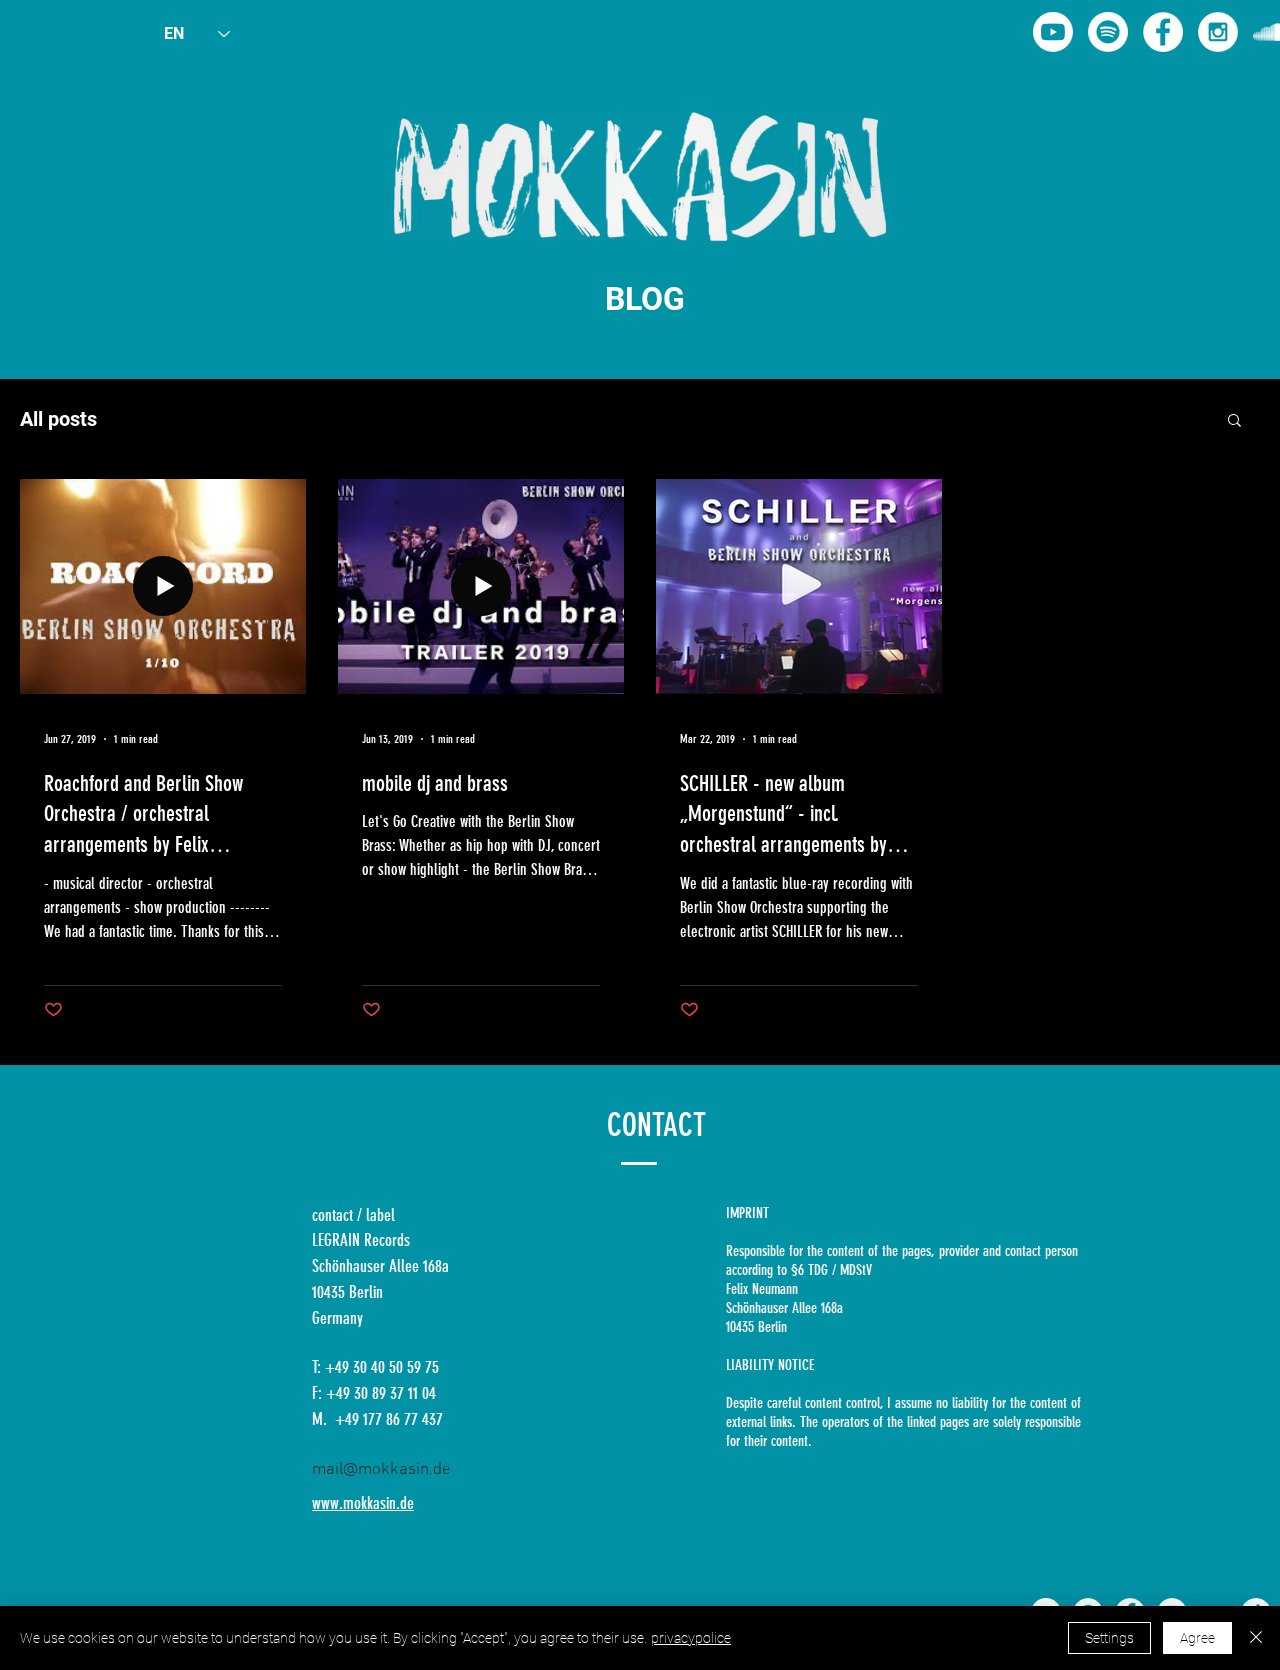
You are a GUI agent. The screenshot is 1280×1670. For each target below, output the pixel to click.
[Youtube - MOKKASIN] (1053, 32)
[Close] (1256, 1638)
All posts (58, 419)
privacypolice (691, 1638)
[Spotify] (1108, 32)
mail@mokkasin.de (381, 1470)
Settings (1109, 1638)
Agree (1197, 1638)
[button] (1234, 421)
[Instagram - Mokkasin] (1218, 32)
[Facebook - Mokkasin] (1163, 32)
